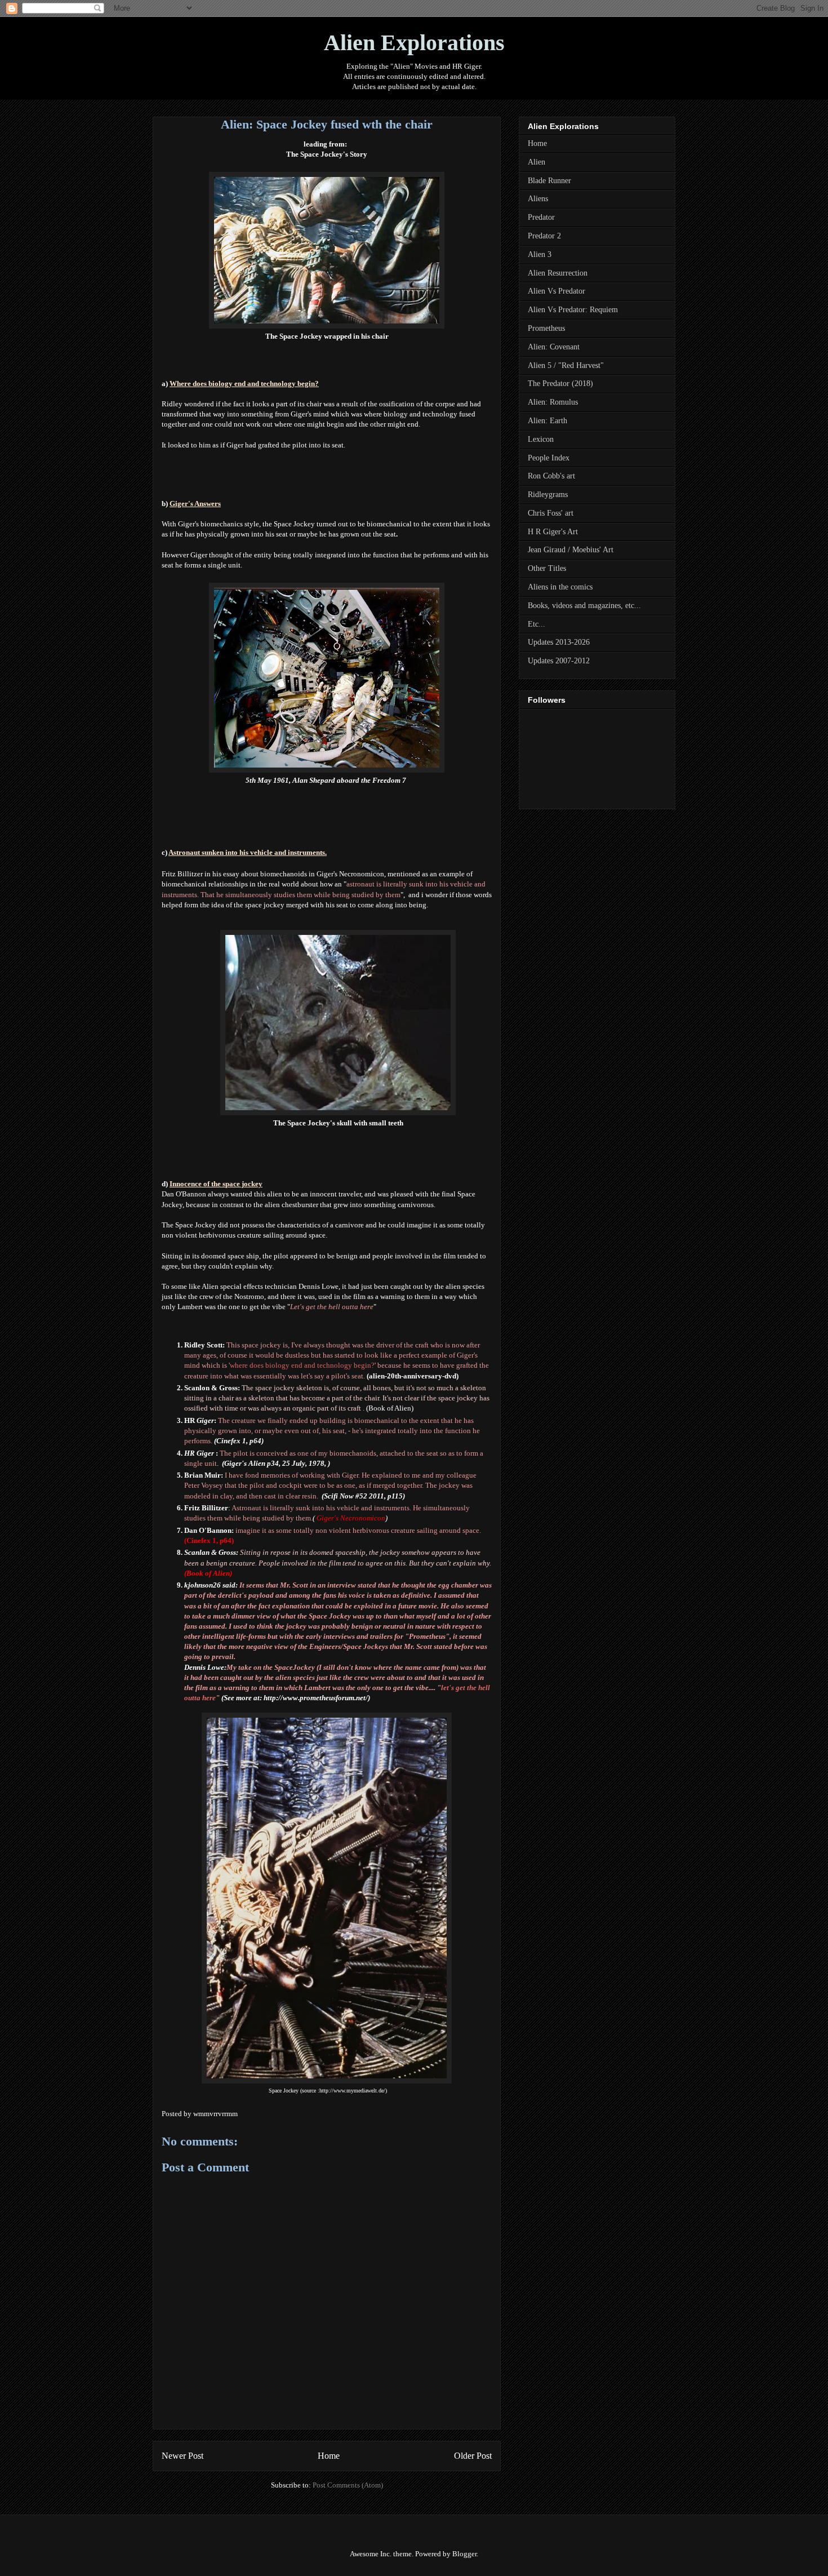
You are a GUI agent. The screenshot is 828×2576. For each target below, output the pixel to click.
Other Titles (547, 568)
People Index (549, 458)
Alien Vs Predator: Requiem (573, 310)
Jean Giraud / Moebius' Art (571, 550)
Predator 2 (544, 236)
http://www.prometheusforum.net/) (317, 1698)
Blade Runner (549, 181)
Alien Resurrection (558, 273)
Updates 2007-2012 (559, 661)
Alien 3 (540, 254)
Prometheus (546, 328)
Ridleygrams (548, 495)
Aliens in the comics (560, 587)
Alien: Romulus (553, 402)
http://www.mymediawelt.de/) (353, 2090)
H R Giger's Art (553, 532)
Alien (537, 162)
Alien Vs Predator (557, 291)
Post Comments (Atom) (348, 2485)
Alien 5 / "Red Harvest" (566, 365)
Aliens (538, 199)
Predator (541, 217)
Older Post (473, 2456)
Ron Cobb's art (551, 476)
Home (329, 2456)
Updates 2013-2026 (559, 642)
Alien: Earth (547, 421)
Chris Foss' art (551, 513)
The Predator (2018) (560, 383)
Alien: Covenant (554, 347)
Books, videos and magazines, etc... (584, 606)
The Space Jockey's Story (327, 154)
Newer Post (182, 2456)
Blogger (464, 2554)
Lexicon (541, 439)
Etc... (537, 624)
